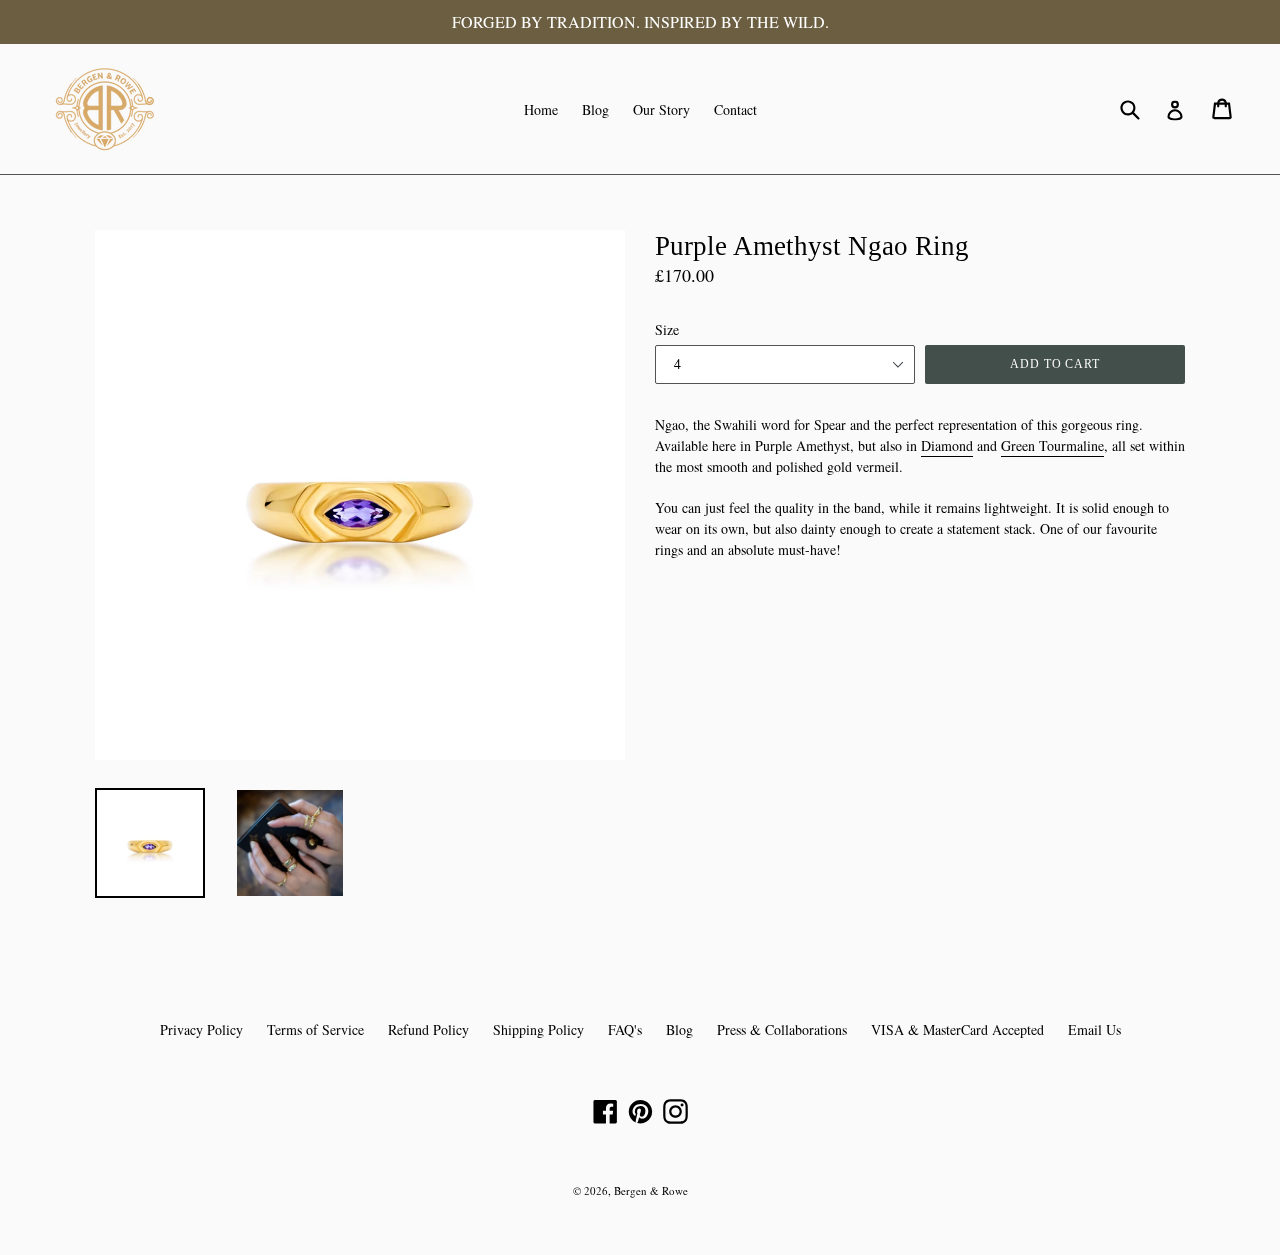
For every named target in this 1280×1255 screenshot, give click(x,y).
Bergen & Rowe (651, 1190)
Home (541, 109)
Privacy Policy (201, 1029)
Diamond (947, 445)
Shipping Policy (538, 1029)
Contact (735, 109)
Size (667, 329)
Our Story (661, 109)
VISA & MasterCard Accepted (957, 1029)
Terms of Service (315, 1029)
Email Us (1094, 1029)
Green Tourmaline (1052, 445)
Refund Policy (428, 1029)
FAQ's (625, 1029)
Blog (595, 109)
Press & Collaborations (782, 1029)
